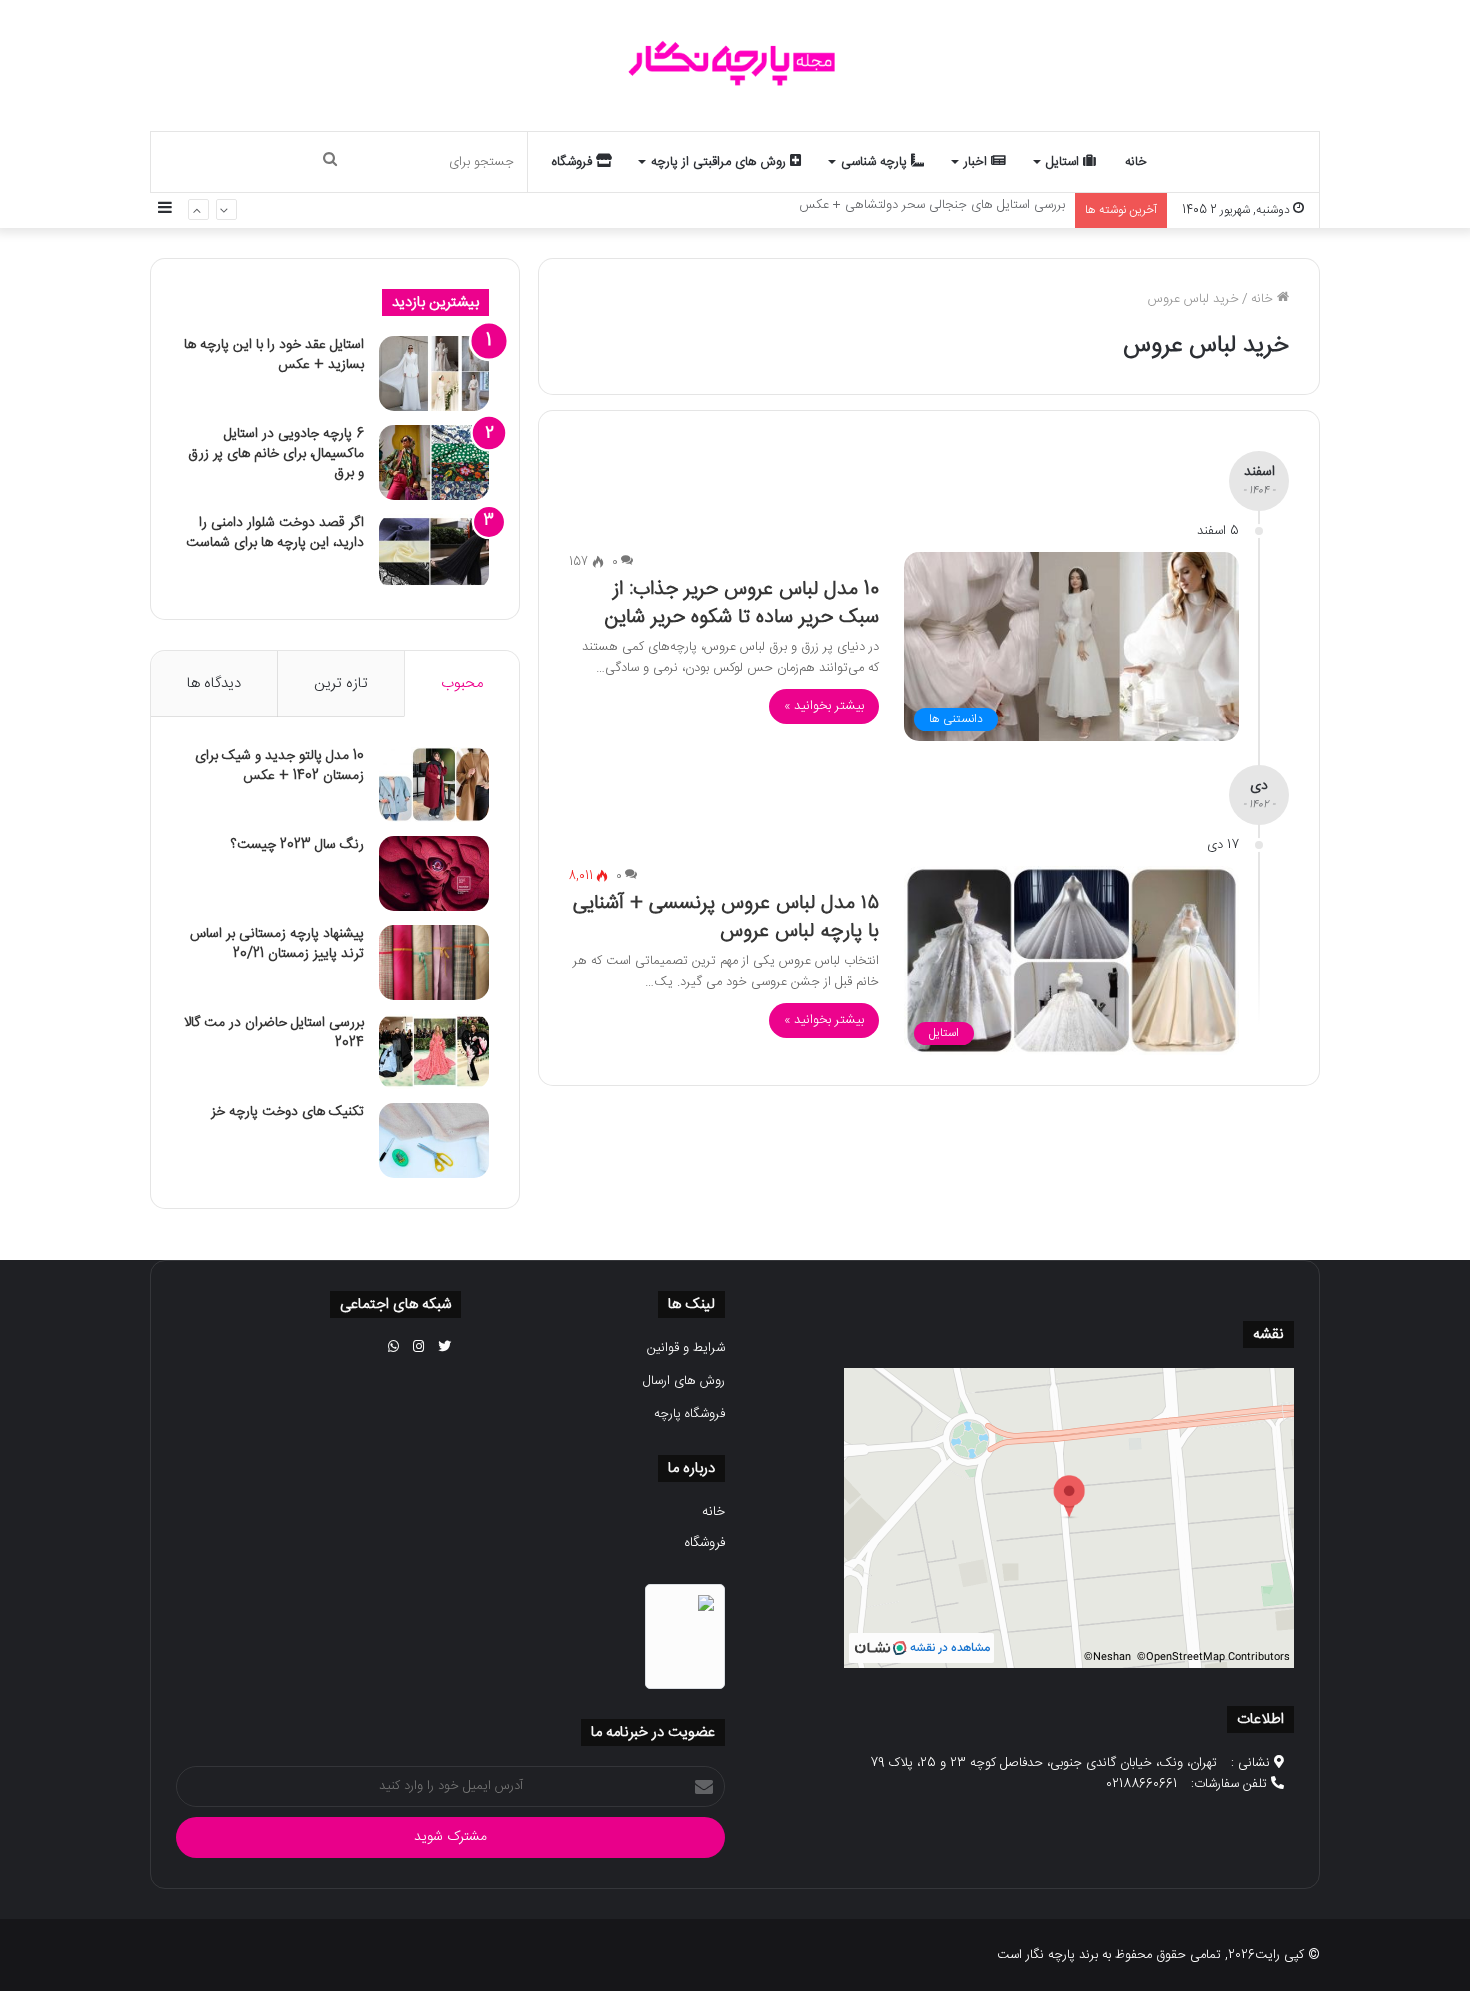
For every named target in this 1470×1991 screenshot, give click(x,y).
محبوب (462, 683)
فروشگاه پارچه (689, 1414)
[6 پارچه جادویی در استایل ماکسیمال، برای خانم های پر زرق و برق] (434, 462)
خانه (1136, 162)
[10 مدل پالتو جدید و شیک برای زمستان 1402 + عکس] (434, 784)
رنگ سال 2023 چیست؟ (297, 845)
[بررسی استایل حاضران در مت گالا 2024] (434, 1051)
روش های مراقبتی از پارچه (720, 162)
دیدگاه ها (214, 683)
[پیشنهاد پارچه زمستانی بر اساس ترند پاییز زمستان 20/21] (434, 962)
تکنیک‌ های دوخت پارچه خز (287, 1112)
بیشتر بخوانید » (824, 706)
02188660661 (1141, 1784)
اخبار (977, 162)
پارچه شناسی (876, 162)
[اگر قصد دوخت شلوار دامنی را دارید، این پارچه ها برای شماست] (434, 551)
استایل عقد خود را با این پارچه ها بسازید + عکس (274, 355)
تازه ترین (341, 683)
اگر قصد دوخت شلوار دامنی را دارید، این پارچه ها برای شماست (275, 533)
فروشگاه (574, 162)
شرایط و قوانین (686, 1348)
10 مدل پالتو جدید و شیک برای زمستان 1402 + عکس (279, 766)
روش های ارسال (684, 1381)
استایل (1064, 162)
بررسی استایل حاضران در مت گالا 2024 (274, 1033)
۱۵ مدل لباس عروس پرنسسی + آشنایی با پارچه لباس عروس (726, 917)
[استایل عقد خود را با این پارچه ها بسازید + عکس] (434, 373)
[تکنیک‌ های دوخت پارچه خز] (434, 1140)
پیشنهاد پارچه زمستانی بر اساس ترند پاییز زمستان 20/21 (277, 944)
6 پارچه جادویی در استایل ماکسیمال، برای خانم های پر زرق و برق (276, 453)
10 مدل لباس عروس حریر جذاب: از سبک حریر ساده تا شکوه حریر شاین (742, 603)
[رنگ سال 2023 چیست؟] (434, 873)
